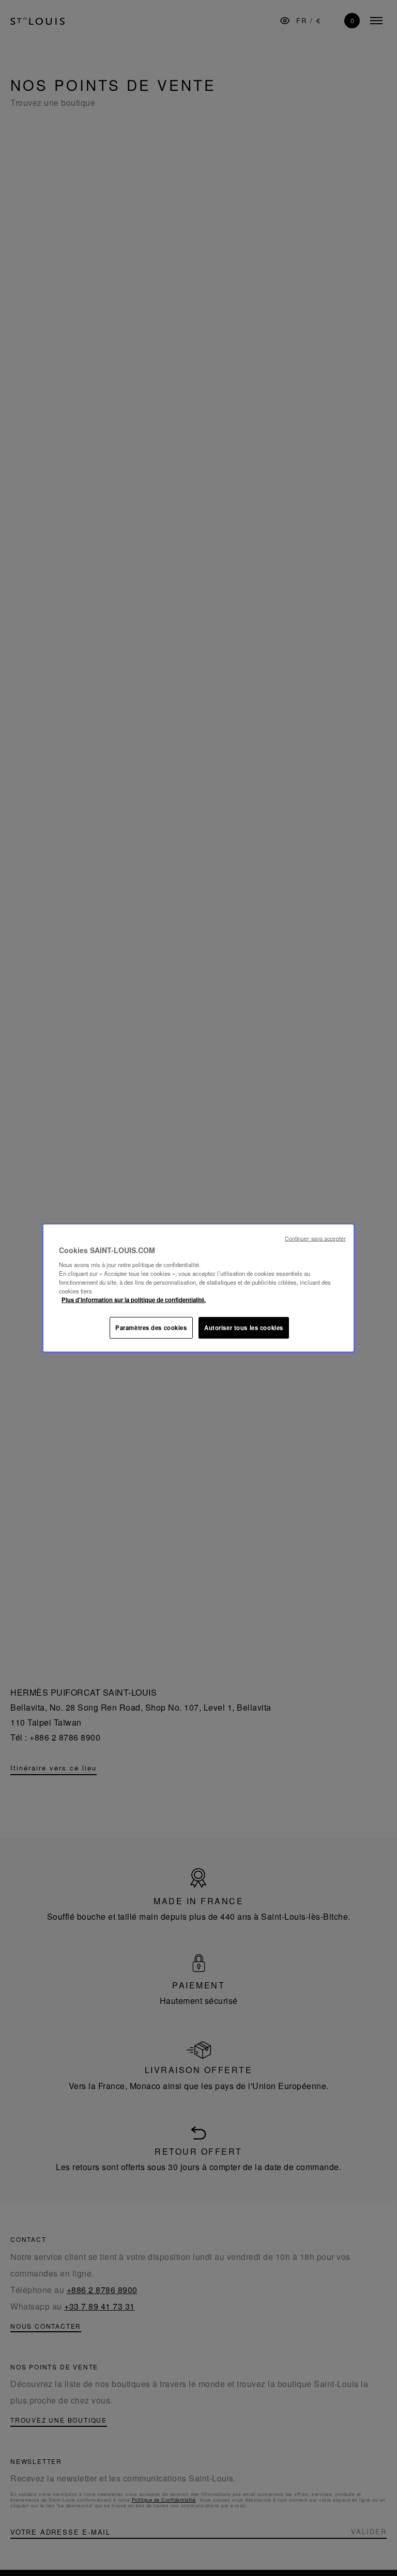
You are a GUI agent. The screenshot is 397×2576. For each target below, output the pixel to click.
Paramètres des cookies (151, 1327)
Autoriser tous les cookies (244, 1327)
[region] (198, 1288)
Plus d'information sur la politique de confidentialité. (134, 1300)
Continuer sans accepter (315, 1238)
